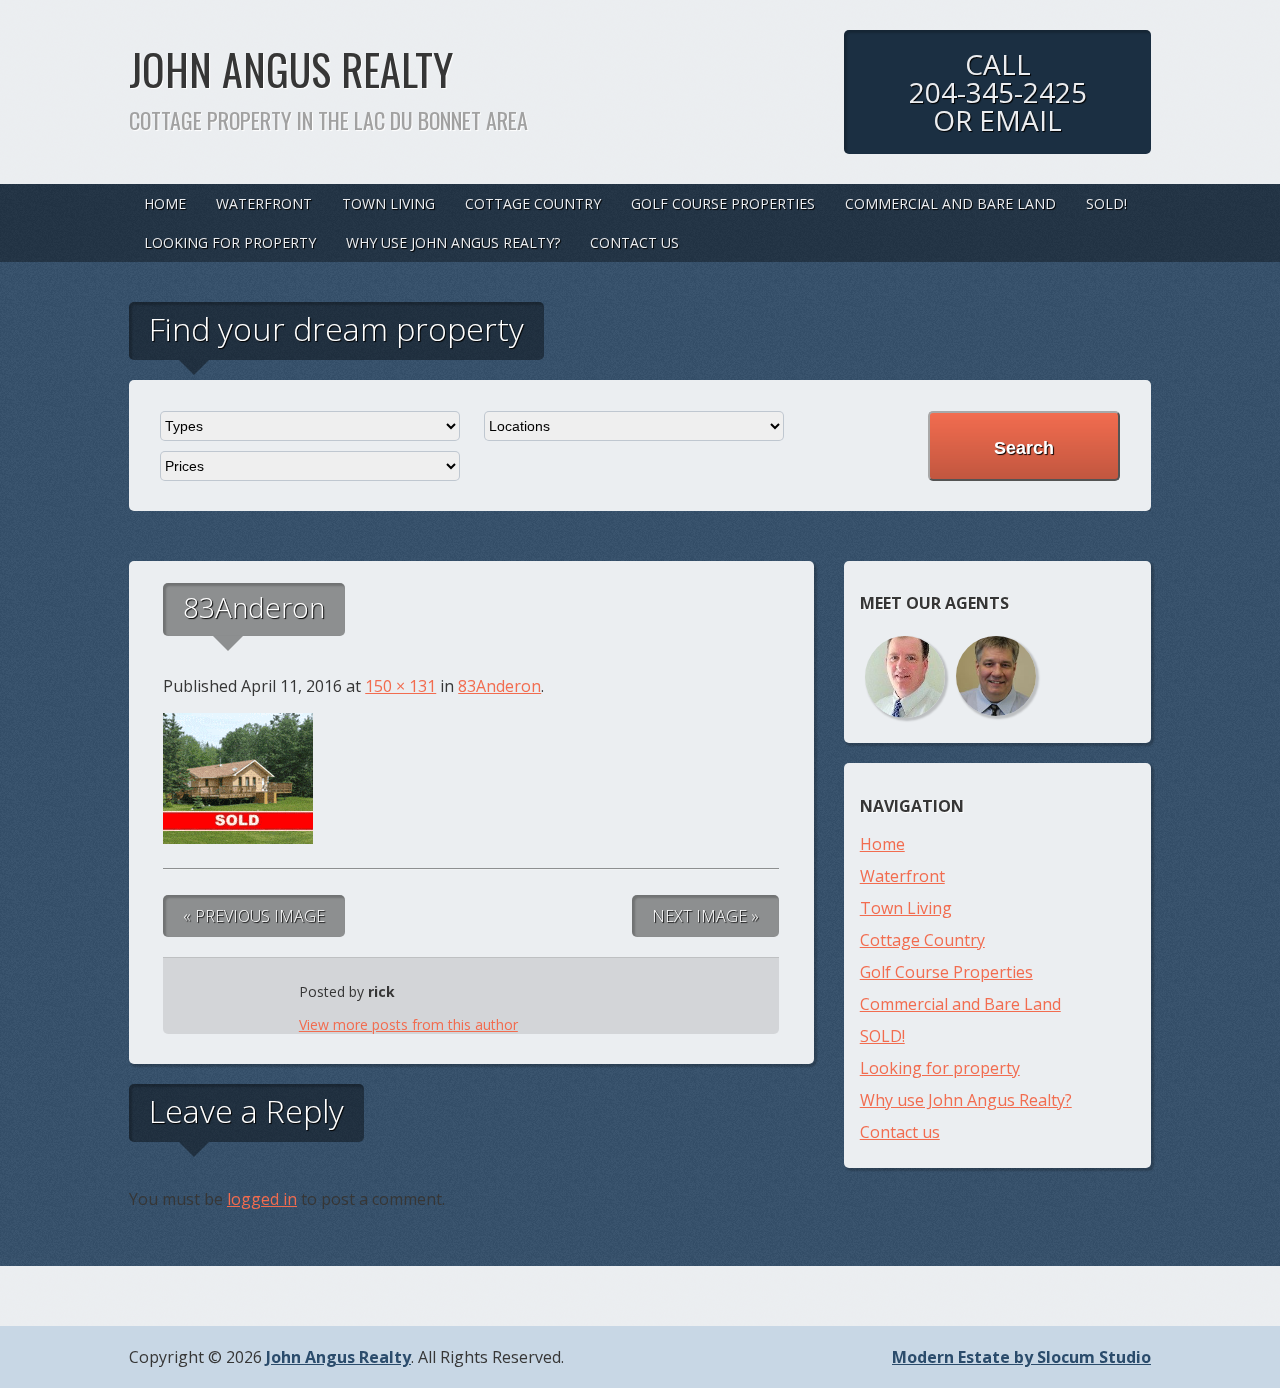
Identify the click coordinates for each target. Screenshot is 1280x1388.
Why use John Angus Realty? (453, 242)
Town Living (388, 203)
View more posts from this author (408, 1024)
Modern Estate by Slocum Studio (1021, 1357)
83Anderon (499, 686)
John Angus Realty (291, 69)
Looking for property (230, 242)
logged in (262, 1199)
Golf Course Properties (723, 203)
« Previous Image (254, 916)
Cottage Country (533, 203)
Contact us (634, 242)
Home (165, 203)
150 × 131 (400, 686)
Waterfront (264, 203)
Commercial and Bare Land (950, 203)
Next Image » (705, 916)
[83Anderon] (238, 838)
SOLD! (1106, 203)
